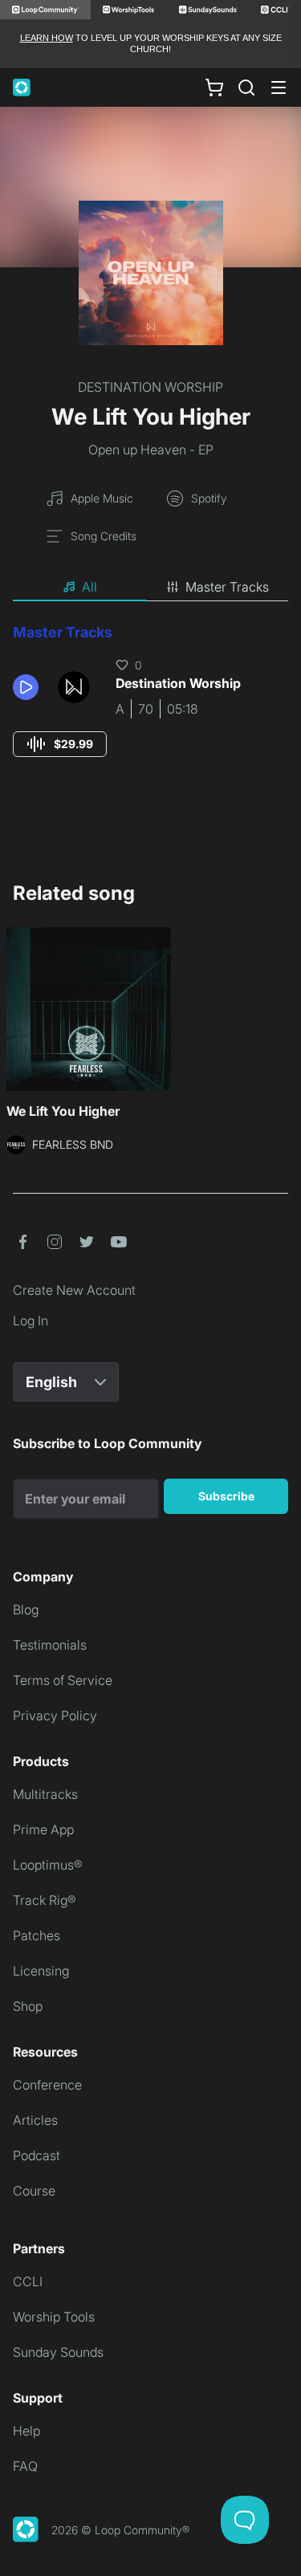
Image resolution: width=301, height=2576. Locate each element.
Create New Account (74, 1290)
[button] (29, 687)
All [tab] (89, 587)
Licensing (41, 1971)
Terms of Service (63, 1680)
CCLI (28, 2281)
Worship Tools (54, 2317)
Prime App (43, 1829)
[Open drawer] (279, 87)
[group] (60, 744)
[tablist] (150, 588)
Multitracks (45, 1794)
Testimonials (50, 1645)
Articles (35, 2120)
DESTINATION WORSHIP (150, 387)
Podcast (37, 2155)
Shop (28, 2006)
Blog (26, 1609)
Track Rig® (45, 1900)
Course (34, 2191)
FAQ (25, 2466)
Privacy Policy (55, 1715)
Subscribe (226, 1496)
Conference (47, 2085)
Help (26, 2431)
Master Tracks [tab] (227, 587)
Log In (31, 1321)
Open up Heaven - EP (151, 450)
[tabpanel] (150, 705)
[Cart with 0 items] (214, 87)
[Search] (246, 87)
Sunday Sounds (58, 2352)
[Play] (26, 687)
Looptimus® (48, 1865)
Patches (37, 1935)
